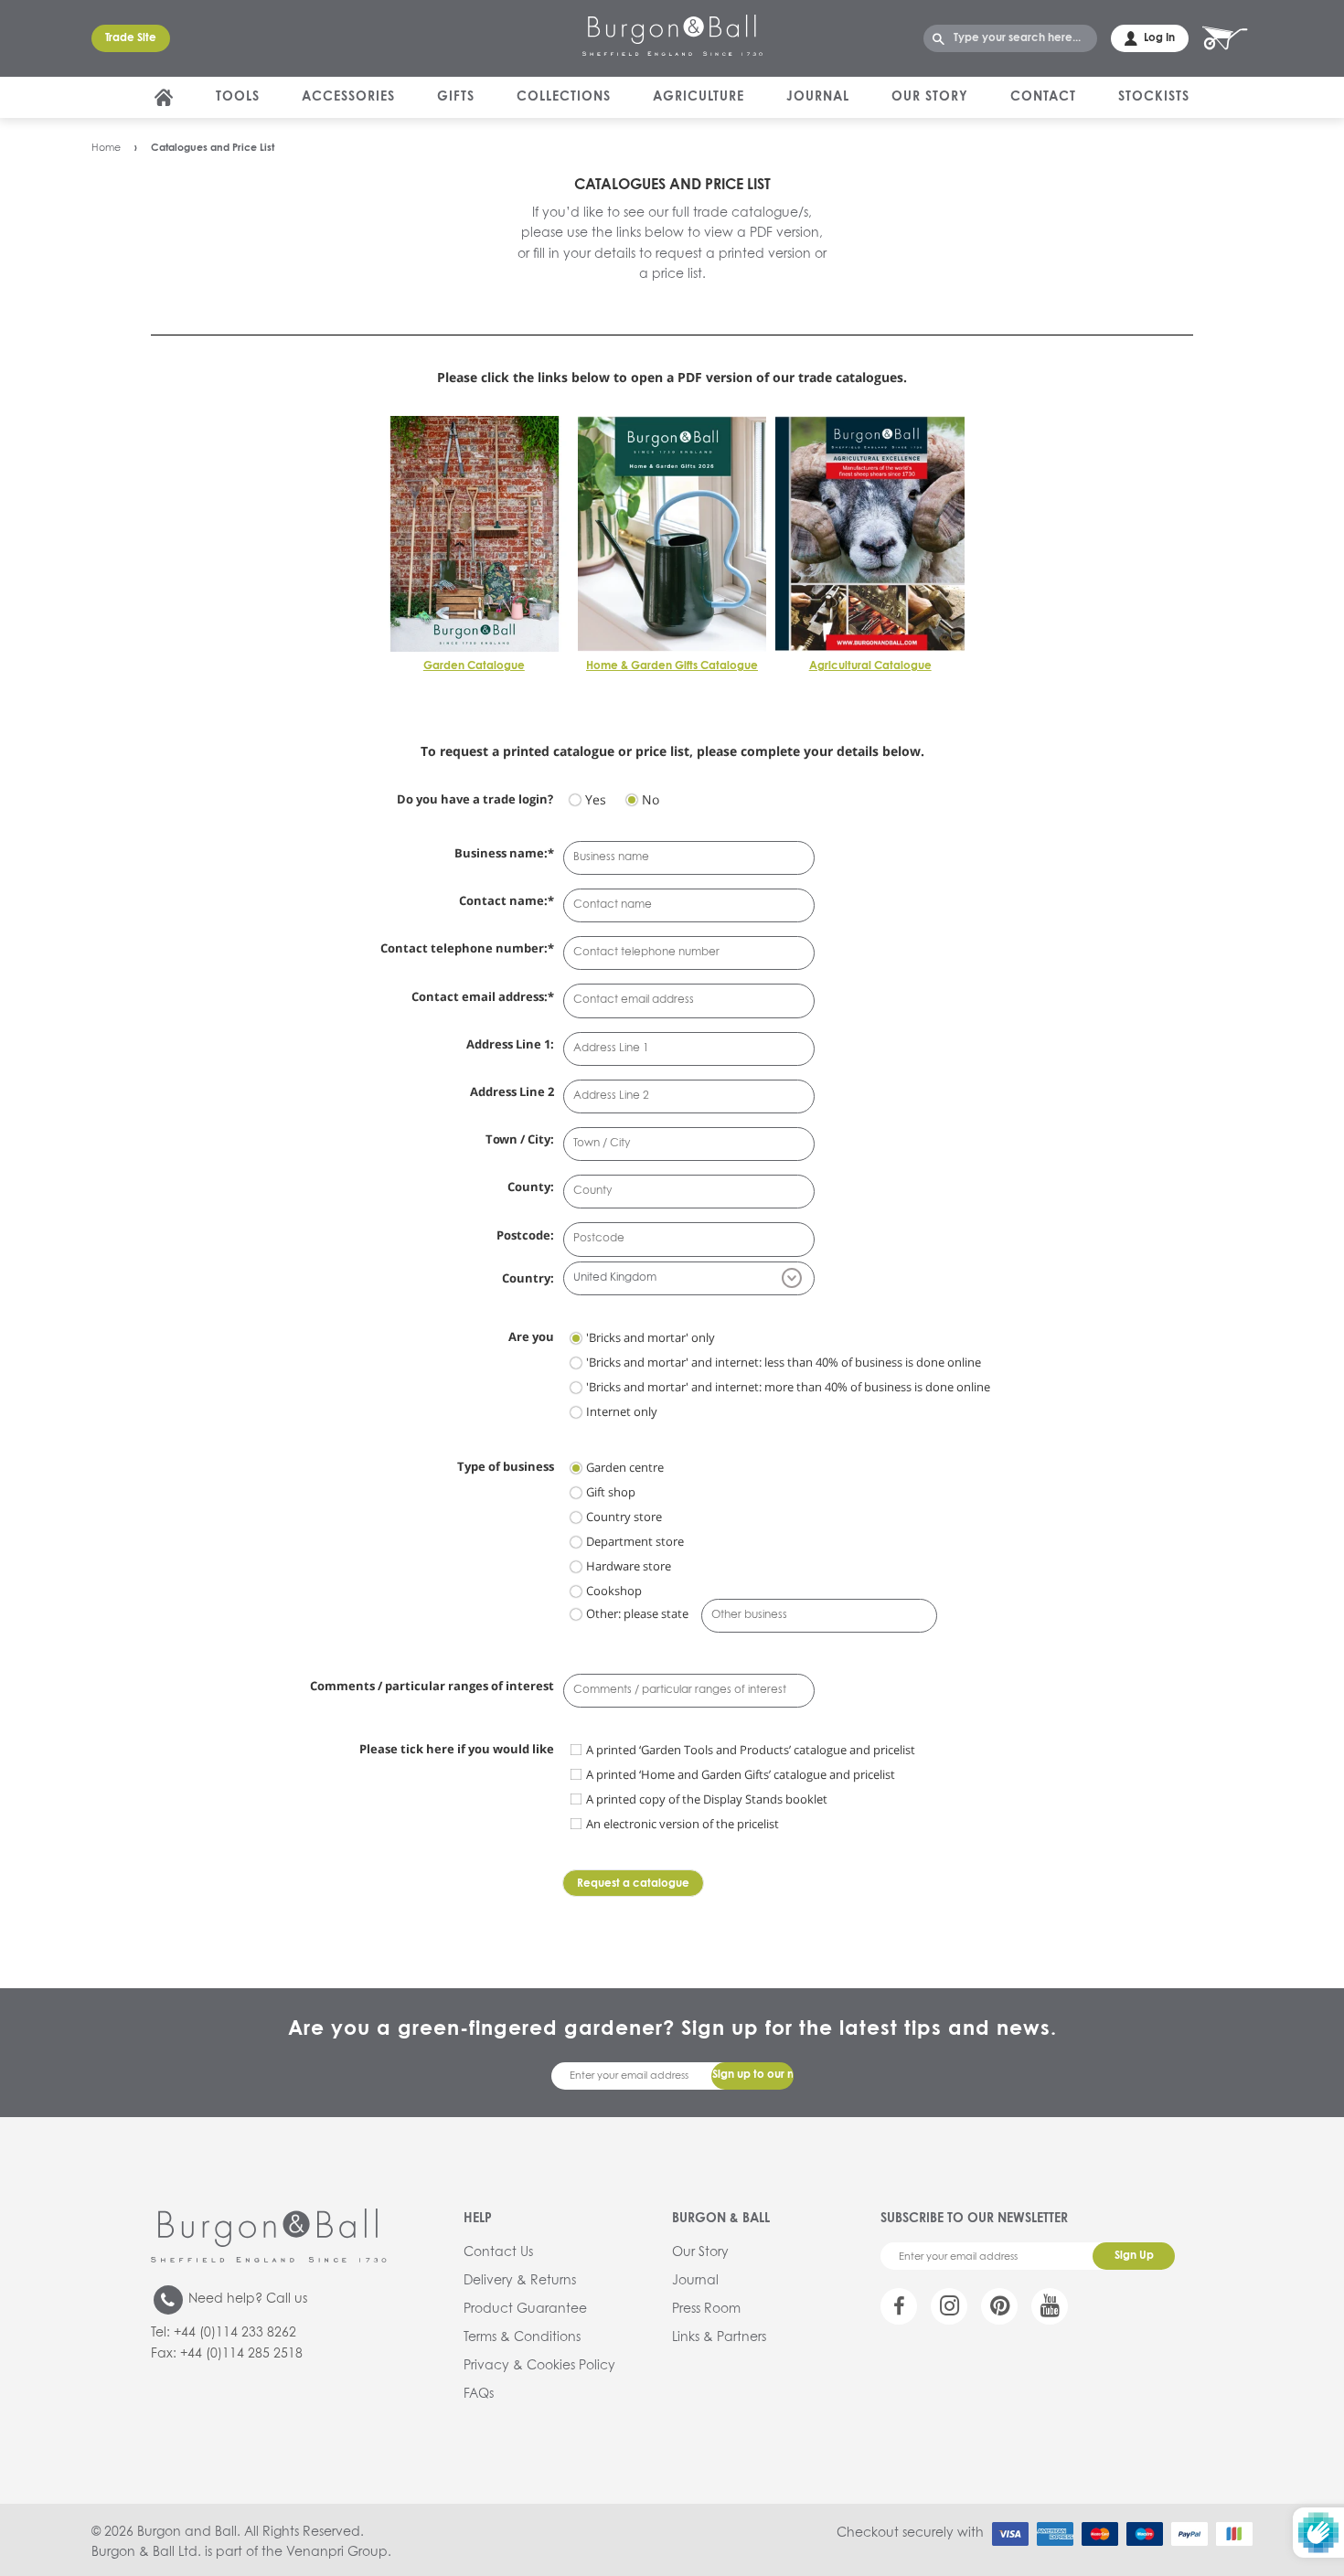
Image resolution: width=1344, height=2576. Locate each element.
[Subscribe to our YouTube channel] (1050, 2306)
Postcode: (525, 1235)
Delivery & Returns (520, 2281)
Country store (624, 1517)
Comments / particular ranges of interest (432, 1686)
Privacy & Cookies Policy (539, 2366)
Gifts (456, 97)
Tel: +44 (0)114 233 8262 (224, 2333)
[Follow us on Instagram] (949, 2306)
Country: (528, 1278)
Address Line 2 (512, 1091)
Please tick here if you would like (457, 1749)
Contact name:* (507, 900)
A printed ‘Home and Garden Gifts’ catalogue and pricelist (741, 1774)
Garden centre (625, 1467)
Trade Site (131, 38)
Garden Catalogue (474, 666)
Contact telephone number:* (467, 948)
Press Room (706, 2309)
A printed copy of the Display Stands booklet (707, 1799)
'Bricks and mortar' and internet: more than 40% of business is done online (788, 1387)
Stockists (1154, 97)
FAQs (479, 2394)
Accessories (348, 97)
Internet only (622, 1411)
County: (531, 1187)
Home (106, 148)
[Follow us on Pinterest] (999, 2306)
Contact (1043, 97)
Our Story (930, 97)
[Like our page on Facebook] (899, 2306)
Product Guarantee (525, 2309)
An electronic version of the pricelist (683, 1824)
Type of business (506, 1466)
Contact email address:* (483, 996)
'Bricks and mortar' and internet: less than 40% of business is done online (784, 1362)
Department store (635, 1541)
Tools (238, 97)
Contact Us (498, 2252)
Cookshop (614, 1591)
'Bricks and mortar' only (651, 1337)
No (651, 799)
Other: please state (637, 1613)
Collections (564, 97)
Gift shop (611, 1492)
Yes (596, 799)
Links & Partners (719, 2337)
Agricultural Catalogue (870, 666)
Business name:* (504, 853)
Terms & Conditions (522, 2337)
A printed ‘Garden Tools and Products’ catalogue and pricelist (751, 1750)
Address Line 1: (510, 1044)
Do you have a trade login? (475, 799)
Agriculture (699, 97)
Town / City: (520, 1139)
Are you (531, 1336)
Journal (818, 97)
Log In (1159, 38)
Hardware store (629, 1566)
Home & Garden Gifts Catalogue (672, 666)
